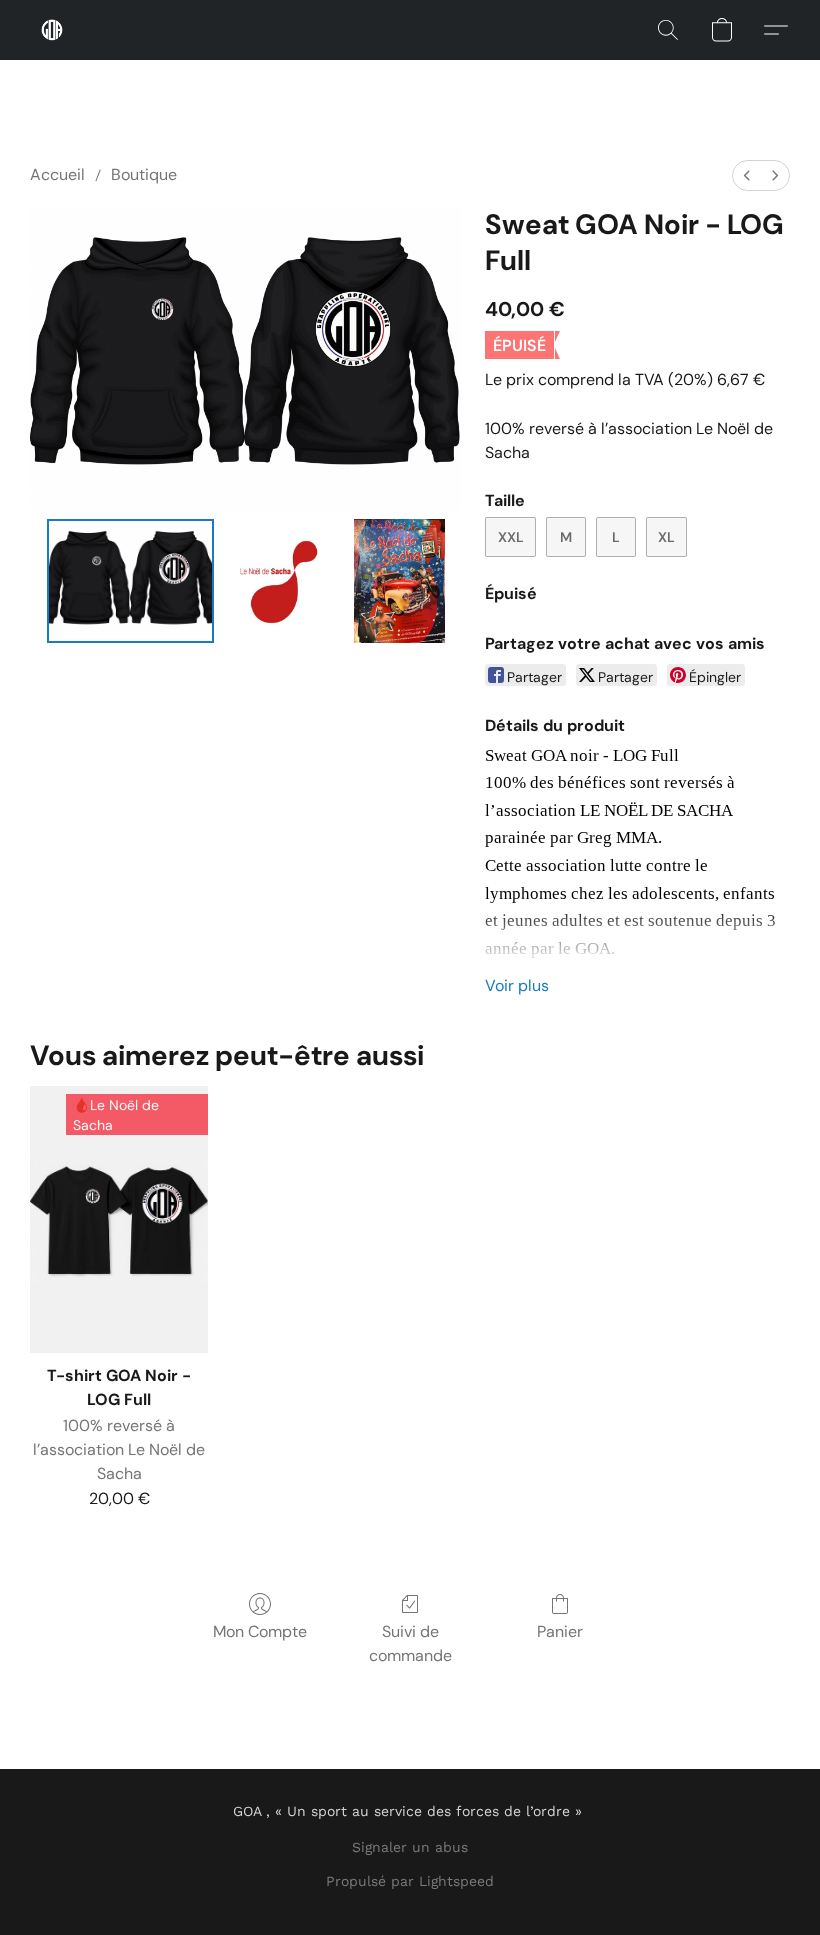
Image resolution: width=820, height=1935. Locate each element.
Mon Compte (260, 1631)
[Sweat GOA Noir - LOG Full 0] (131, 581)
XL (666, 537)
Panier (560, 1631)
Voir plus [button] (517, 985)
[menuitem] (747, 175)
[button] (52, 30)
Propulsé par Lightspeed (410, 1881)
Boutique (144, 174)
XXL (511, 537)
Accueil (57, 174)
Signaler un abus (410, 1847)
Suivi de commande (410, 1643)
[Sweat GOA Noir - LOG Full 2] (399, 581)
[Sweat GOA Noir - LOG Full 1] (284, 581)
